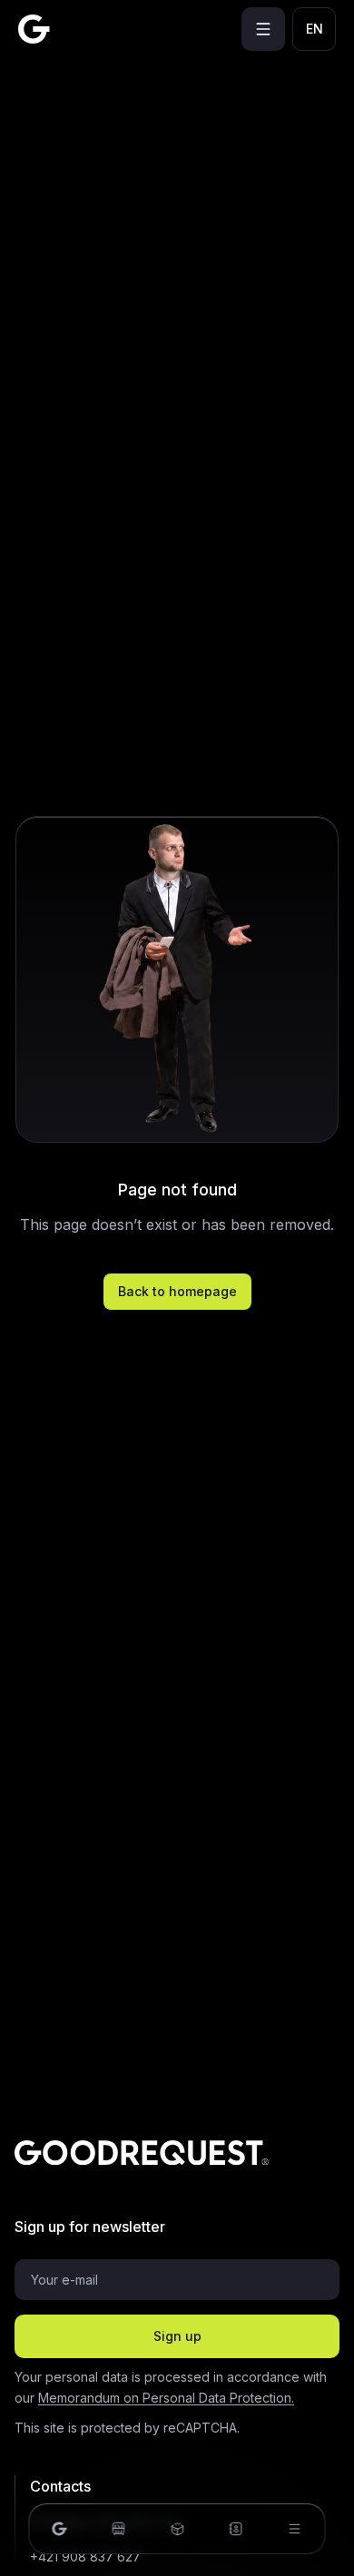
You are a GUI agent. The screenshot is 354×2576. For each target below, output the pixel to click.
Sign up (177, 2336)
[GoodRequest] (34, 29)
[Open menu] (263, 29)
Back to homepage (177, 1291)
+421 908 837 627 (85, 2556)
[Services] (177, 2529)
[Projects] (118, 2529)
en (315, 29)
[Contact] (236, 2529)
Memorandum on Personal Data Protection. (166, 2398)
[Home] (60, 2529)
